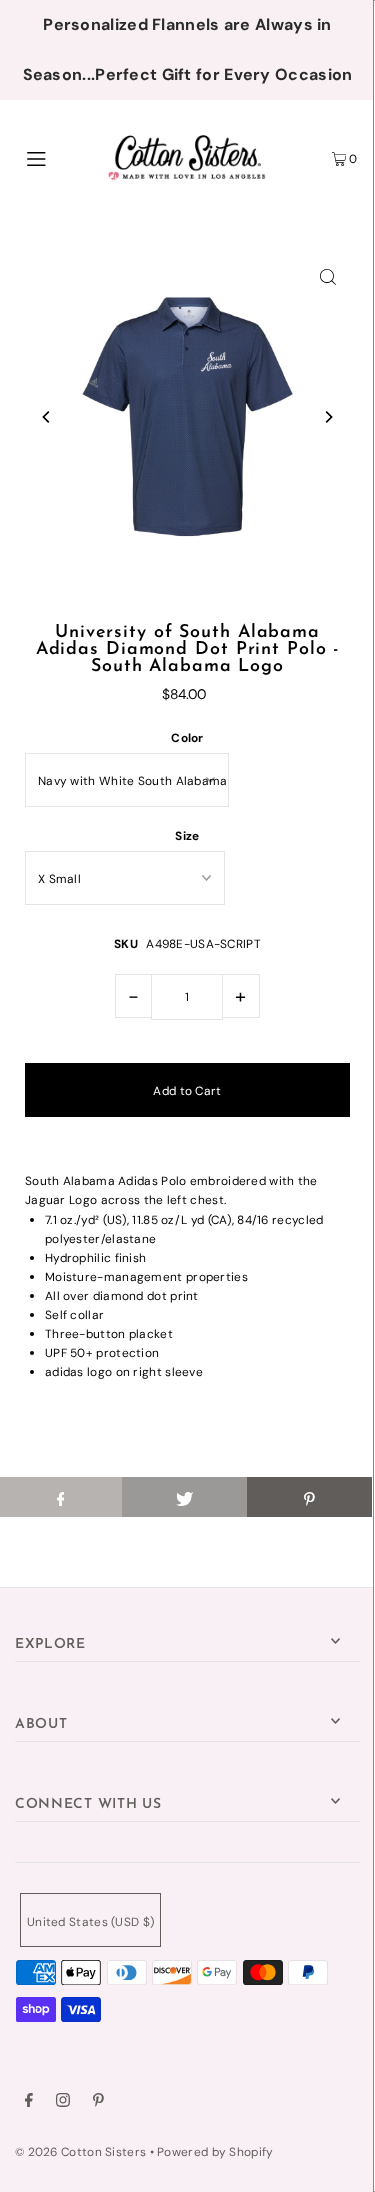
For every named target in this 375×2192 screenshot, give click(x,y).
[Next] (328, 417)
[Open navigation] (59, 157)
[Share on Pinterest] (309, 1497)
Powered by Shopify (215, 2152)
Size (187, 836)
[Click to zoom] (328, 276)
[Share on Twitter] (184, 1497)
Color (187, 738)
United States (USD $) (90, 1922)
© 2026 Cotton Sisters (80, 2152)
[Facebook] (29, 2103)
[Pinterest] (98, 2103)
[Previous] (47, 417)
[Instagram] (63, 2103)
